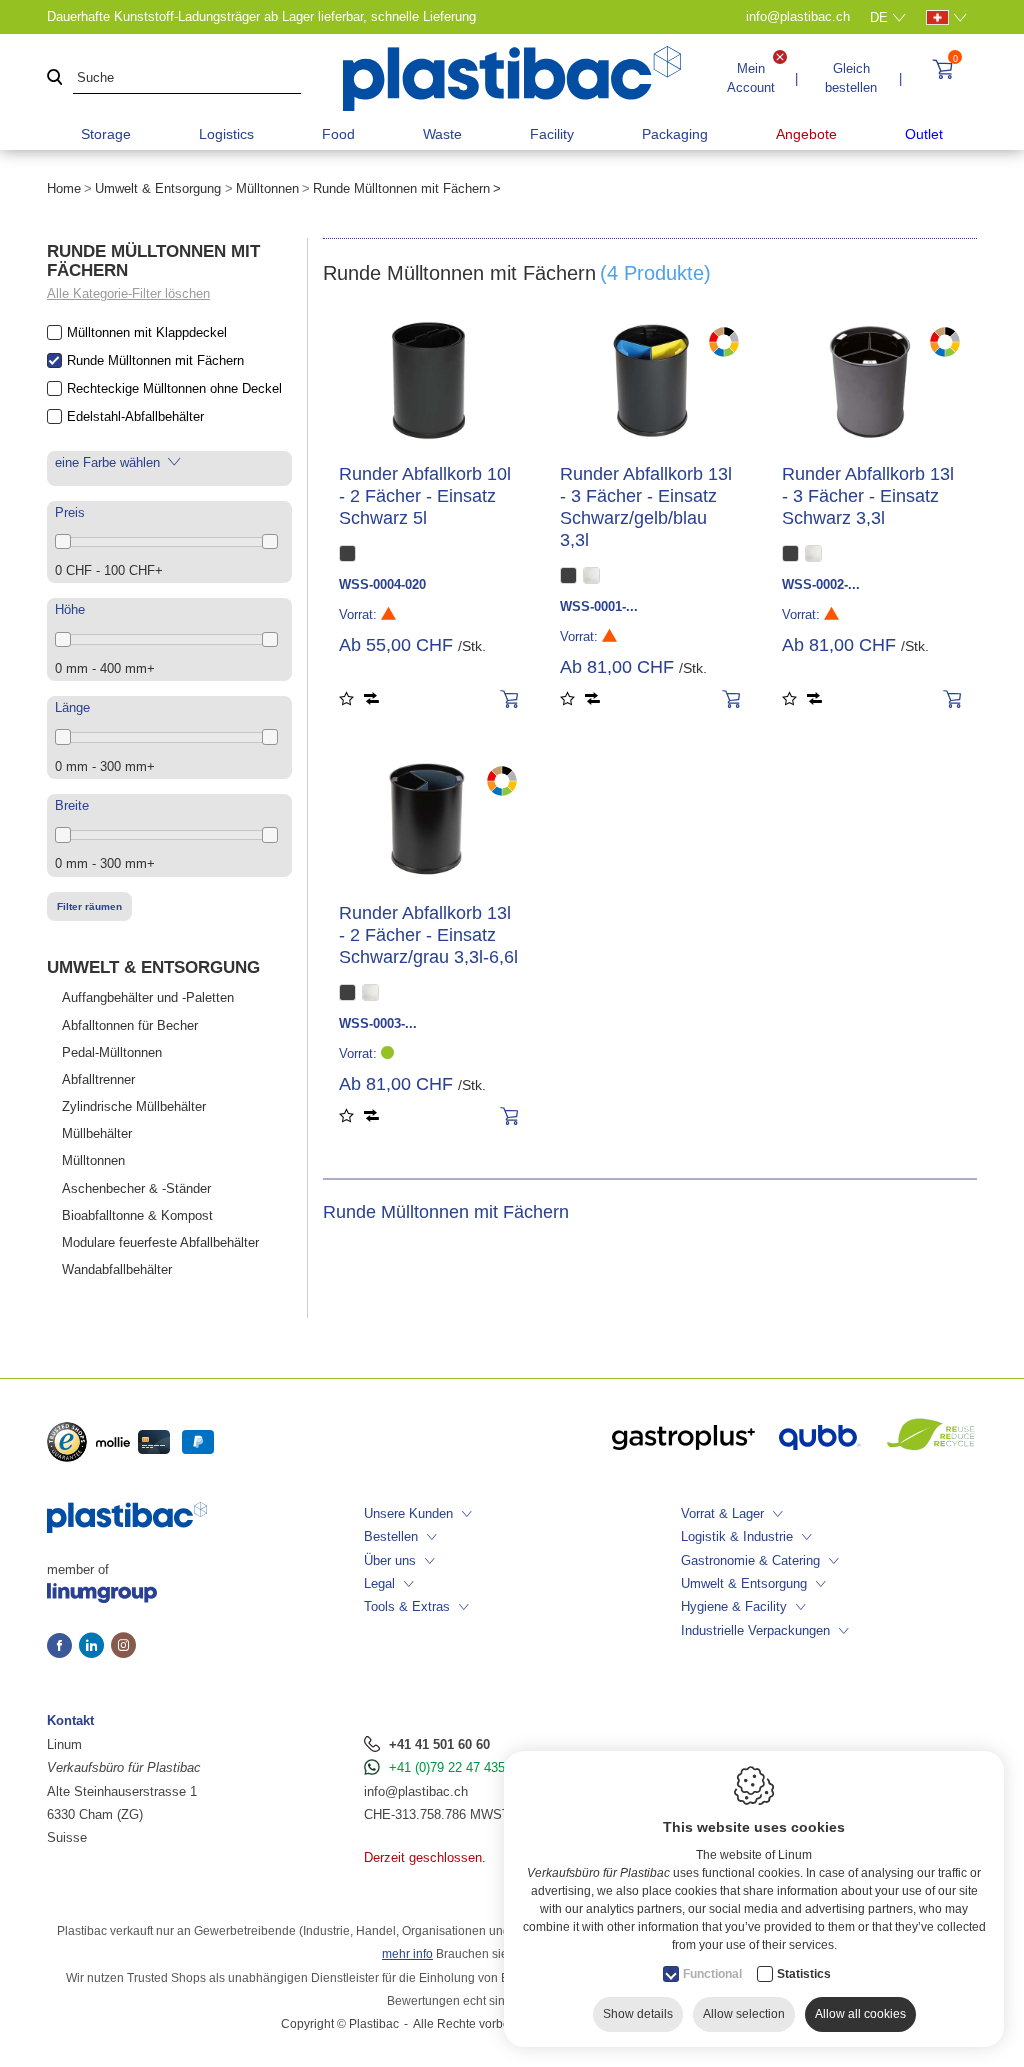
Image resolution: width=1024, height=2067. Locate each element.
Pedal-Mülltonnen (112, 1052)
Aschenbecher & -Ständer (136, 1188)
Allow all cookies (860, 2014)
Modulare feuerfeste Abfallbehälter (160, 1242)
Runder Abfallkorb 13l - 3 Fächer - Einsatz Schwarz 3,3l (868, 496)
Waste (442, 134)
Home (64, 188)
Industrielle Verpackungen (755, 1630)
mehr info (407, 1954)
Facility (552, 134)
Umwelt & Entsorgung (158, 188)
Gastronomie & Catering (750, 1560)
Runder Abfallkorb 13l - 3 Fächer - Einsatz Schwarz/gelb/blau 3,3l (646, 507)
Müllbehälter (97, 1133)
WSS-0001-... (599, 606)
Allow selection (744, 2014)
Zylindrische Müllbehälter (134, 1106)
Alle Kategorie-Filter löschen (128, 293)
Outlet (924, 134)
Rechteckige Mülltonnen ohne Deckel (174, 388)
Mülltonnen (267, 188)
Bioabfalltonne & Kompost (137, 1215)
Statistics (804, 1974)
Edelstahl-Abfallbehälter (135, 416)
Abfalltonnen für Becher (130, 1025)
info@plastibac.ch (416, 1791)
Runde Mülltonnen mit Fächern (155, 360)
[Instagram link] (123, 1647)
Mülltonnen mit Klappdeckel (147, 332)
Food (338, 134)
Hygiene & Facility (734, 1606)
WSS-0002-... (821, 584)
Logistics (226, 134)
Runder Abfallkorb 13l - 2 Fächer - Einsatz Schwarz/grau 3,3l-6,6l (428, 935)
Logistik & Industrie (737, 1536)
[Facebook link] (63, 1647)
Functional (712, 1974)
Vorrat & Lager (722, 1513)
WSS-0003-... (378, 1023)
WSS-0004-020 (382, 584)
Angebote (806, 134)
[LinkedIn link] (95, 1647)
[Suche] (55, 78)
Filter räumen (89, 906)
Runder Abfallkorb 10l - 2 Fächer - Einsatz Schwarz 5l (425, 496)
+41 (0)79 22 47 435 (447, 1767)
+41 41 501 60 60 (439, 1744)
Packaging (675, 134)
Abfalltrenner (98, 1079)
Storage (106, 134)
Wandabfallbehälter (117, 1269)
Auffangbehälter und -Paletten (148, 997)
